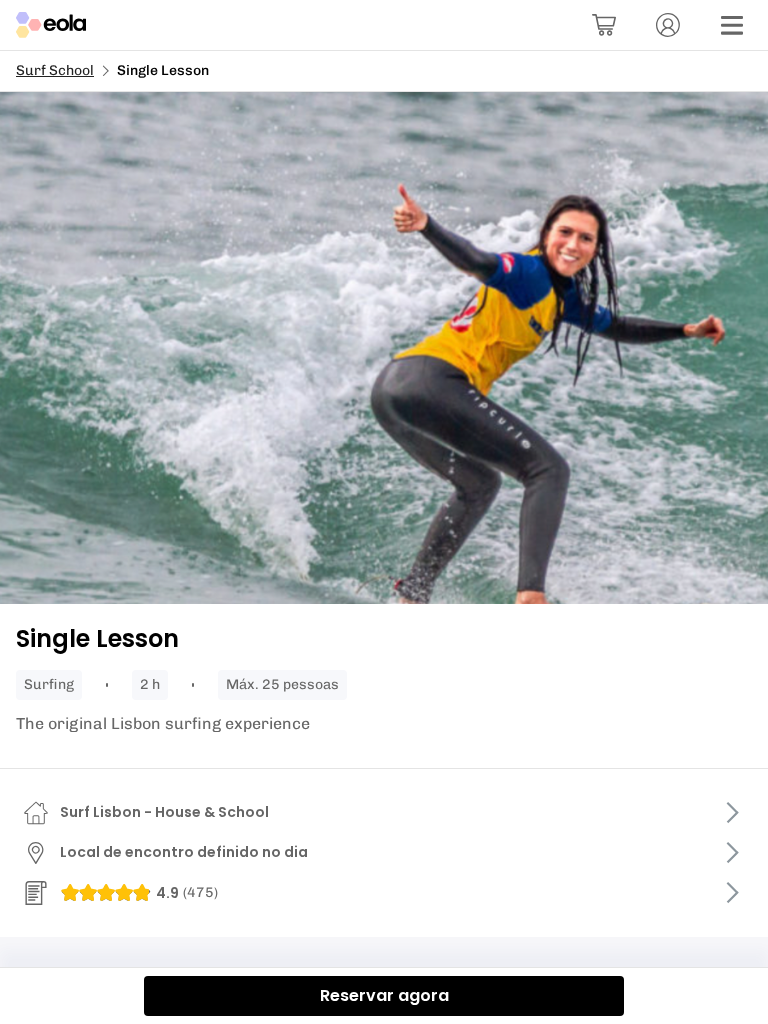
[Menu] (732, 25)
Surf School (55, 70)
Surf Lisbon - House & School (164, 812)
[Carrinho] (604, 25)
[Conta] (668, 25)
